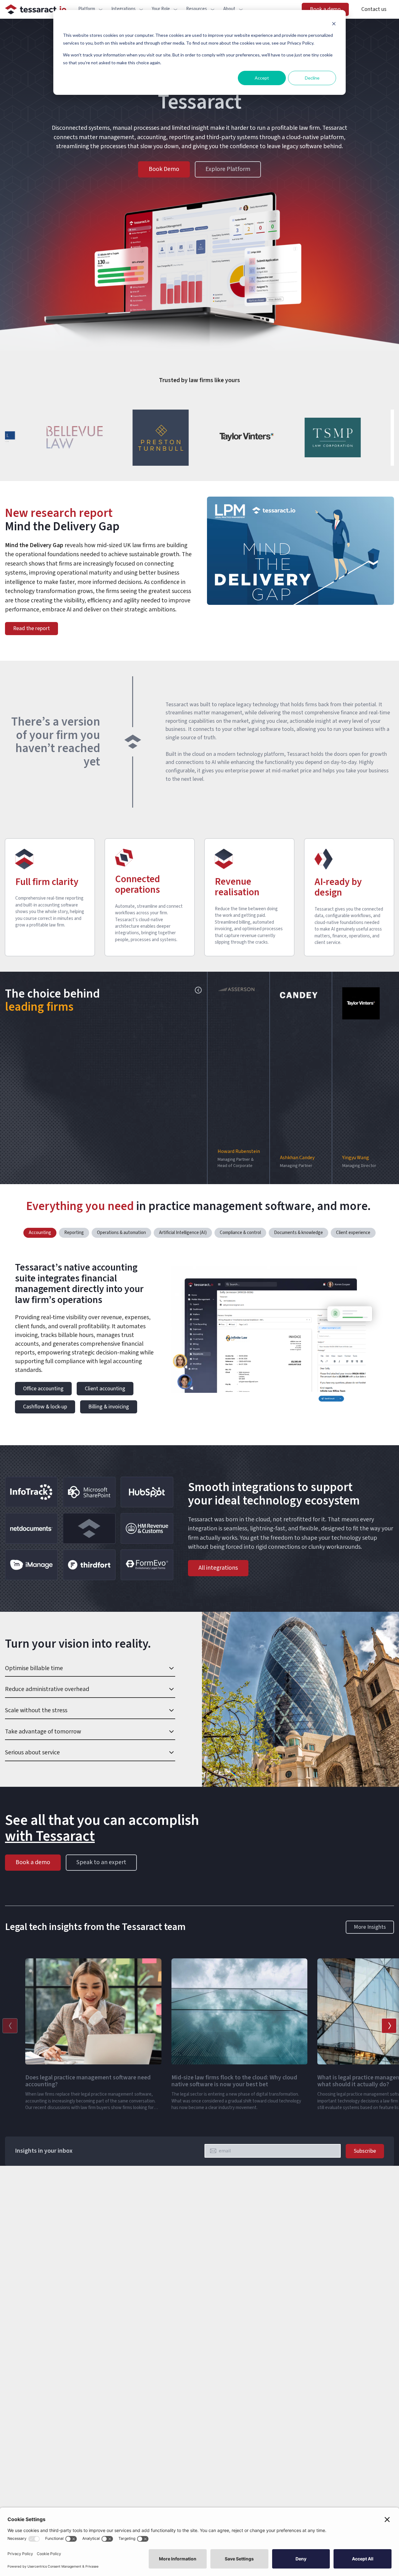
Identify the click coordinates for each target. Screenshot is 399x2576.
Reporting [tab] (74, 1233)
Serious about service (32, 1752)
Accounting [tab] (40, 1233)
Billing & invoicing (109, 1407)
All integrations (218, 1568)
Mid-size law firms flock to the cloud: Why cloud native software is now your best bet (234, 2081)
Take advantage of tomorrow (43, 1732)
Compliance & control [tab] (240, 1233)
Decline (312, 78)
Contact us (374, 9)
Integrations (123, 9)
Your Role (161, 9)
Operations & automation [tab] (121, 1233)
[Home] (36, 9)
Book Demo (164, 169)
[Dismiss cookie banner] (334, 24)
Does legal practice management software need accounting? (88, 2081)
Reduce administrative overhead (47, 1689)
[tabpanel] (199, 1341)
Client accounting (105, 1389)
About (229, 9)
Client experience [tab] (353, 1233)
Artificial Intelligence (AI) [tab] (183, 1233)
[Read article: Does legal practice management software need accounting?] (29, 2121)
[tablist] (199, 1233)
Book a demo (325, 9)
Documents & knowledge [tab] (298, 1233)
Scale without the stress (36, 1710)
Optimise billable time (34, 1668)
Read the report (31, 628)
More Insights (370, 1927)
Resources (197, 9)
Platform (87, 9)
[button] (238, 1078)
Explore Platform (228, 169)
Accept (262, 78)
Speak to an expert (101, 1862)
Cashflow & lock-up (45, 1407)
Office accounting (43, 1389)
